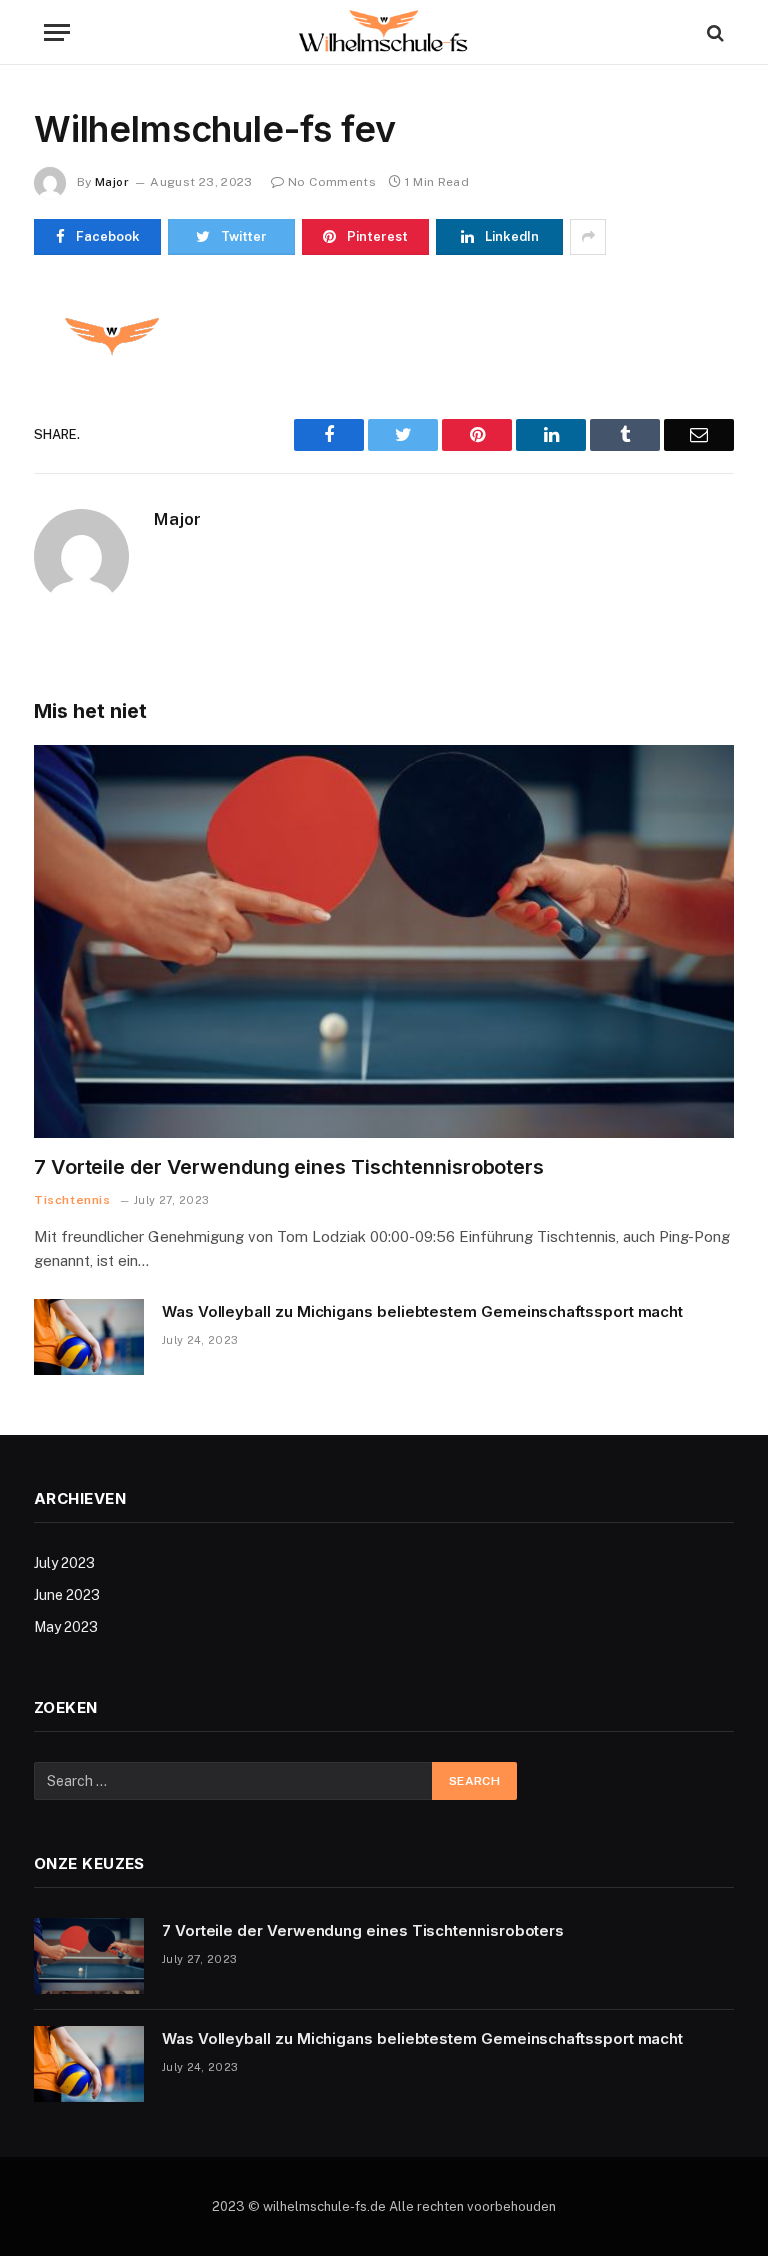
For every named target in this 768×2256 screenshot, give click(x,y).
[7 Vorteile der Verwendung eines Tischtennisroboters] (384, 942)
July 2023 (64, 1563)
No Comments (332, 182)
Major (112, 182)
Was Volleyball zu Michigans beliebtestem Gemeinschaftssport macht (422, 1311)
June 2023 (67, 1595)
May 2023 (66, 1627)
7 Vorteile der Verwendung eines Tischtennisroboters (289, 1167)
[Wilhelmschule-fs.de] (384, 32)
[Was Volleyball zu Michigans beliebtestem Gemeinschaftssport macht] (89, 1337)
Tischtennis (72, 1200)
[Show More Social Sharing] (588, 237)
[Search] (713, 32)
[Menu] (57, 32)
